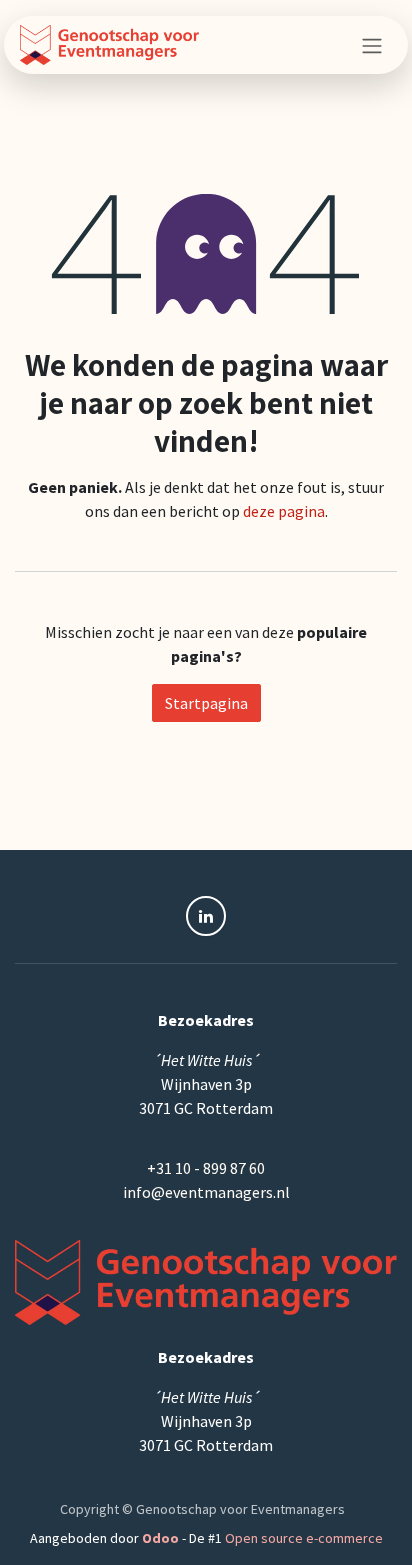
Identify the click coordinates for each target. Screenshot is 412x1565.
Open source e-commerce (304, 1538)
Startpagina (206, 703)
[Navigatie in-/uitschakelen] (372, 45)
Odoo (162, 1538)
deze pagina (284, 511)
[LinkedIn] (206, 916)
